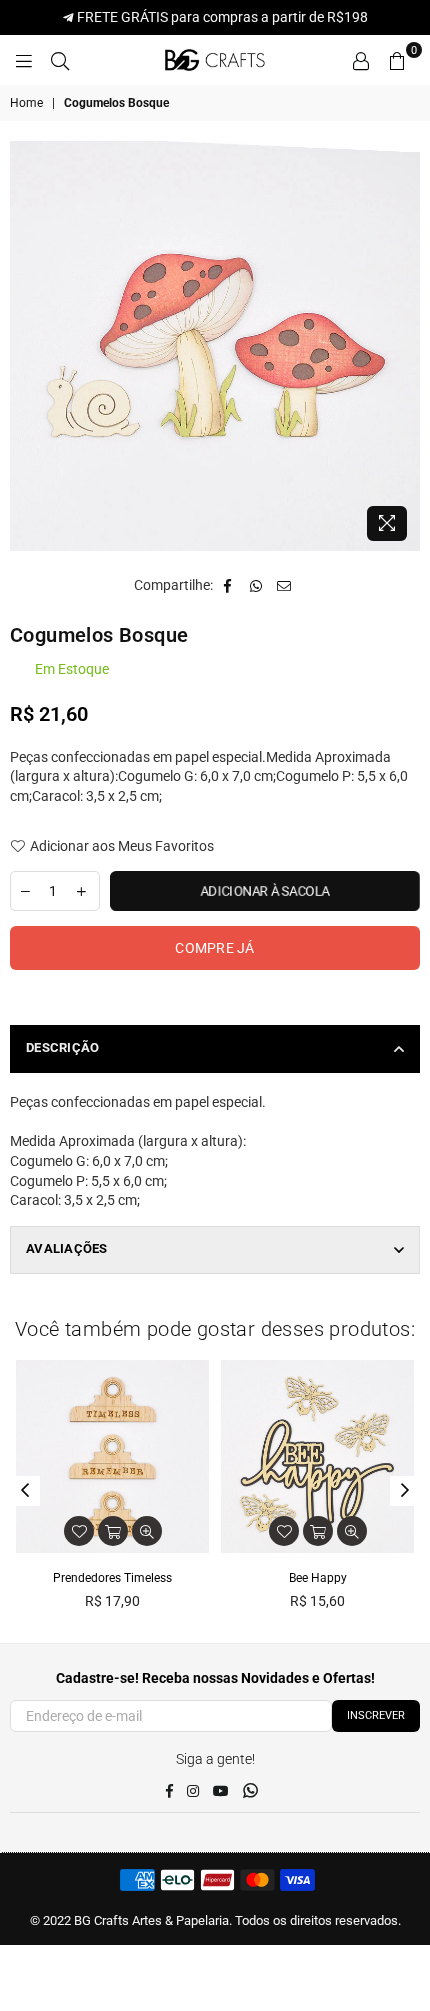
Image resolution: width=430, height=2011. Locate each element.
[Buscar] (60, 60)
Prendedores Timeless (112, 1578)
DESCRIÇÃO (62, 1047)
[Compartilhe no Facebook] (228, 586)
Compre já (215, 948)
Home (26, 103)
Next (405, 1491)
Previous (25, 1491)
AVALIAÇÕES (67, 1248)
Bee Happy (318, 1578)
